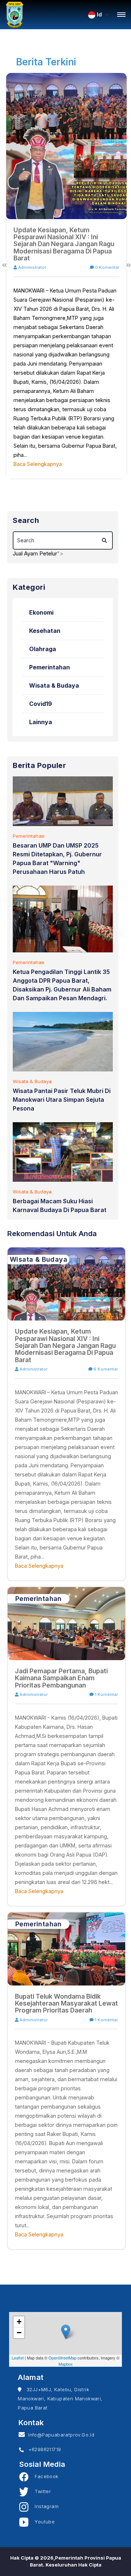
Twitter (40, 2491)
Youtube (41, 2522)
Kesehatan (45, 631)
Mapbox (66, 2364)
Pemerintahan (49, 667)
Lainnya (41, 722)
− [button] (19, 2333)
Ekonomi (41, 612)
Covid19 (41, 704)
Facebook (43, 2476)
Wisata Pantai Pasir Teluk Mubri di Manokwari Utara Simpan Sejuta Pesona (62, 1100)
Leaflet (18, 2358)
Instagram (43, 2506)
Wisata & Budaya (54, 685)
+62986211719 (42, 2449)
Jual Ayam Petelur (35, 553)
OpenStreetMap (62, 2358)
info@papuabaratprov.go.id (60, 2435)
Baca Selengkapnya (38, 464)
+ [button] (19, 2322)
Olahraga (43, 649)
